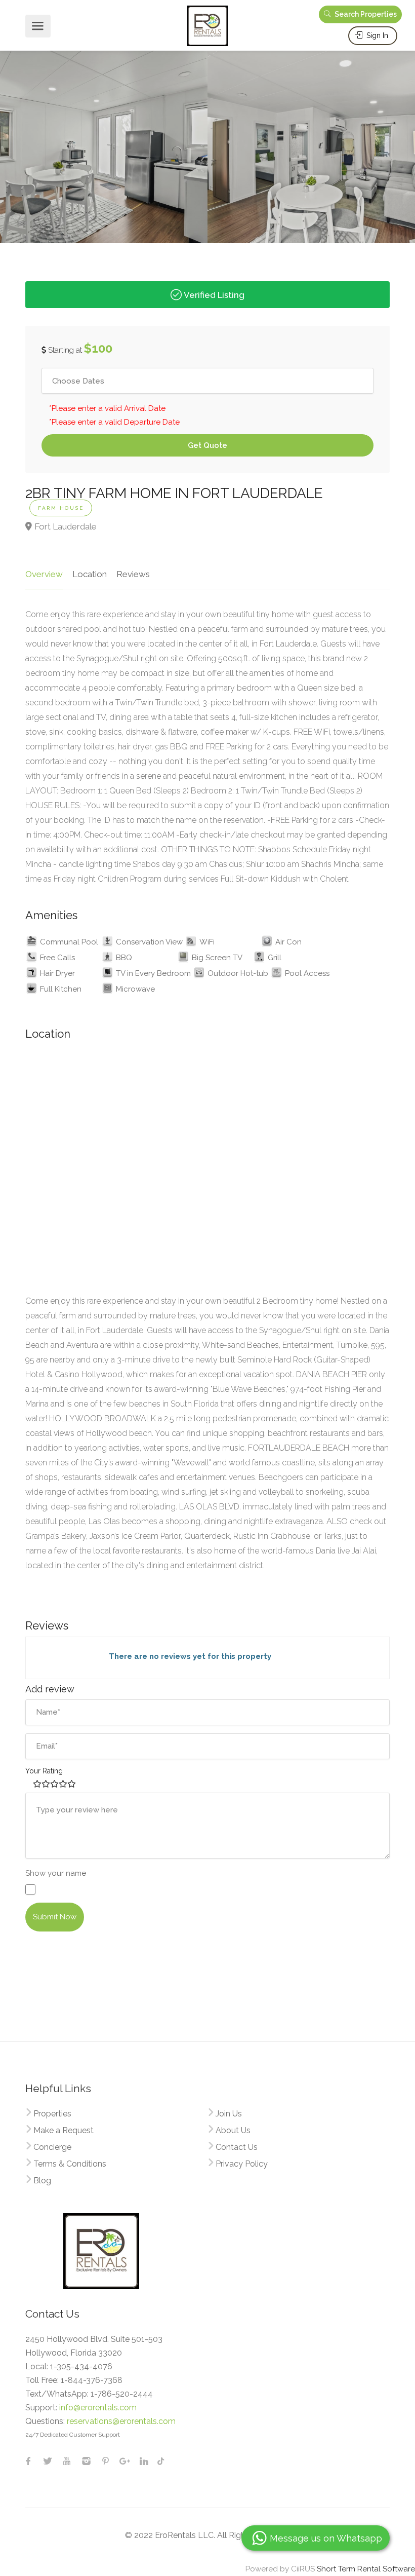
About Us (233, 2130)
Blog (42, 2181)
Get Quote (207, 445)
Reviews (133, 574)
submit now (55, 1917)
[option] (104, 142)
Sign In (376, 35)
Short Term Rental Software (366, 2569)
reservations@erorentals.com (121, 2421)
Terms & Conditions (70, 2164)
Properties (52, 2114)
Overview (44, 574)
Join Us (229, 2114)
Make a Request (64, 2130)
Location (90, 574)
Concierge (52, 2147)
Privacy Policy (242, 2164)
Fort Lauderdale (66, 526)
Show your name (56, 1873)
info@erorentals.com (98, 2408)
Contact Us (237, 2147)
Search (365, 14)
